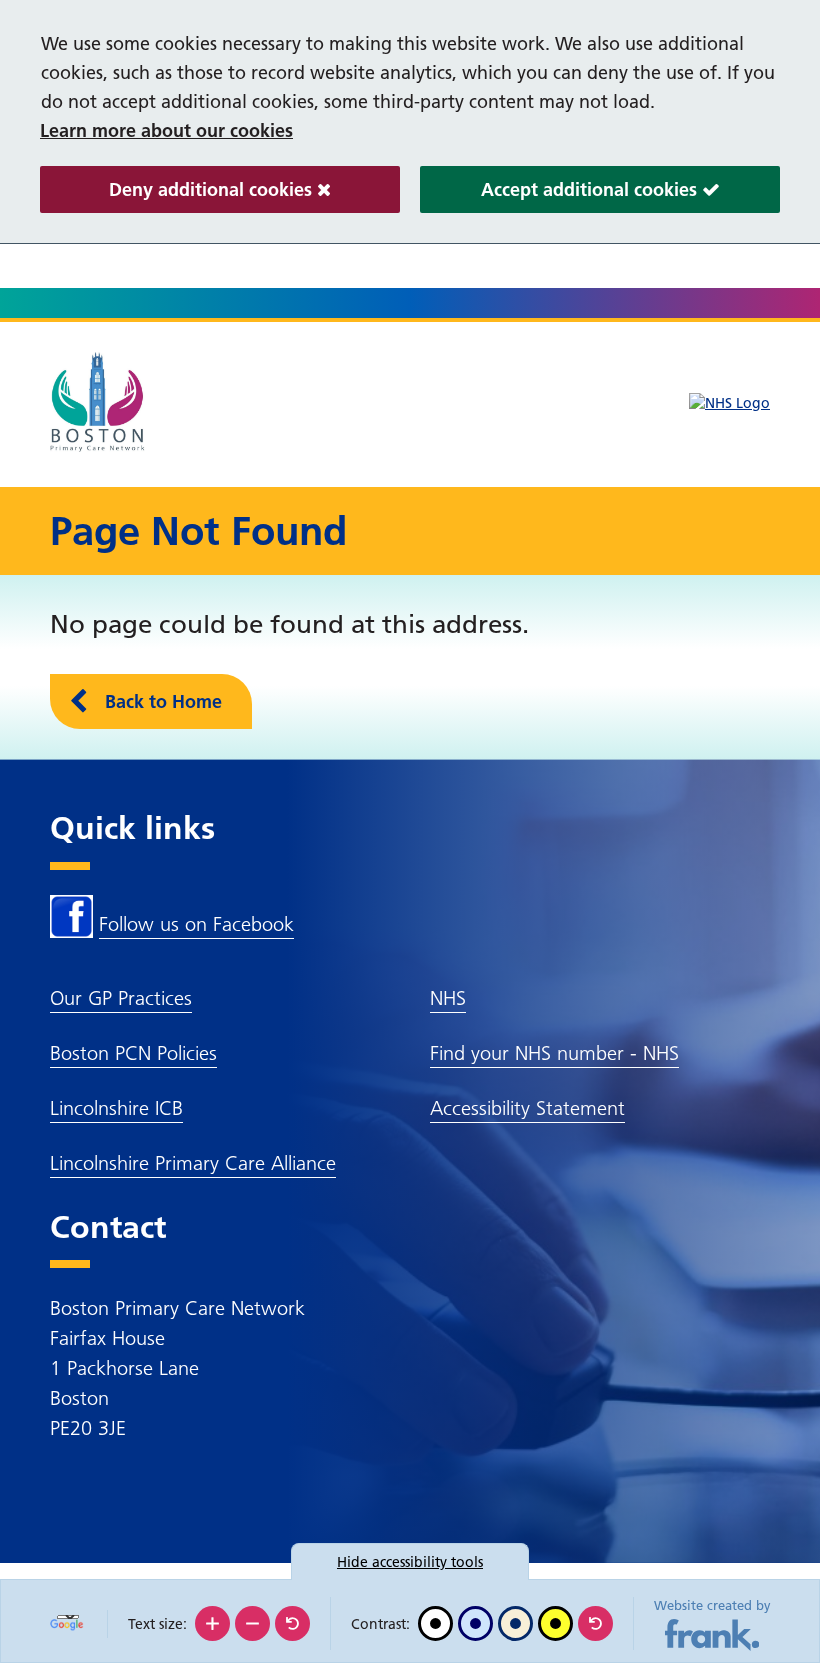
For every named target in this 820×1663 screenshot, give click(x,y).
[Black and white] (435, 1623)
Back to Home (163, 701)
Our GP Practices (121, 998)
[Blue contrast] (475, 1623)
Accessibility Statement (527, 1108)
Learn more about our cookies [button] (166, 130)
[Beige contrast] (515, 1623)
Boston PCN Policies (133, 1053)
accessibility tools (410, 1562)
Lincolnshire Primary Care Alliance (193, 1163)
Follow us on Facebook (196, 924)
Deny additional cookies (178, 195)
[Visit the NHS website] (729, 403)
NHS (448, 998)
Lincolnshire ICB (116, 1108)
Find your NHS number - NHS (554, 1053)
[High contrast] (555, 1623)
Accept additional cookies (561, 195)
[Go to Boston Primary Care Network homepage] (99, 402)
